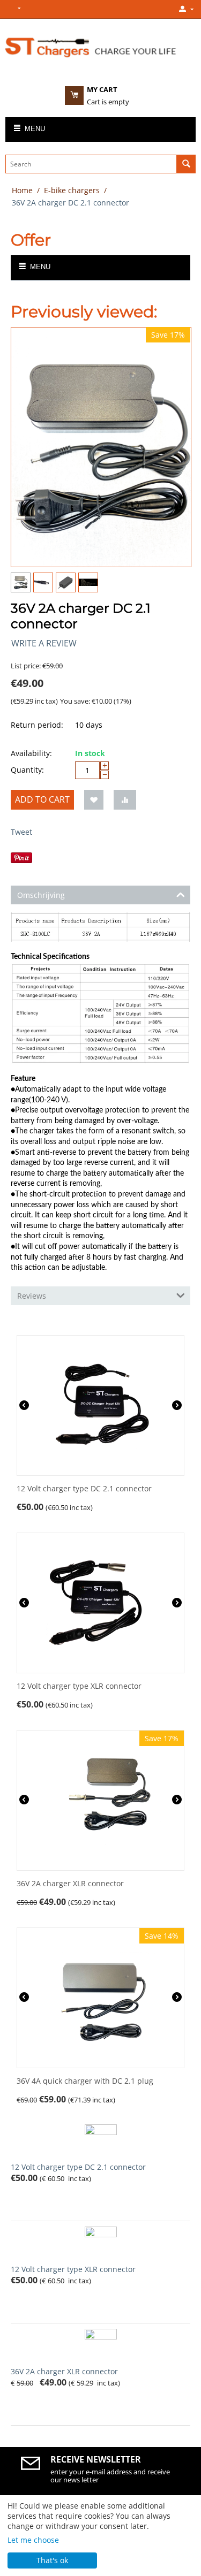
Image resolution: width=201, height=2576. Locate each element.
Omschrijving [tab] (41, 895)
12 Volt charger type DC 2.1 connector (84, 1489)
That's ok (52, 2560)
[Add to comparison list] (125, 800)
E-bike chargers (72, 190)
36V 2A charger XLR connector (70, 1884)
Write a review (44, 643)
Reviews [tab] (32, 1296)
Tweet (21, 832)
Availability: (31, 753)
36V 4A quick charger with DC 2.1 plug (85, 2081)
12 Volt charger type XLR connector (79, 1686)
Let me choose (33, 2540)
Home (22, 190)
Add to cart (42, 799)
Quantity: (27, 770)
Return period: (37, 725)
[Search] (186, 164)
